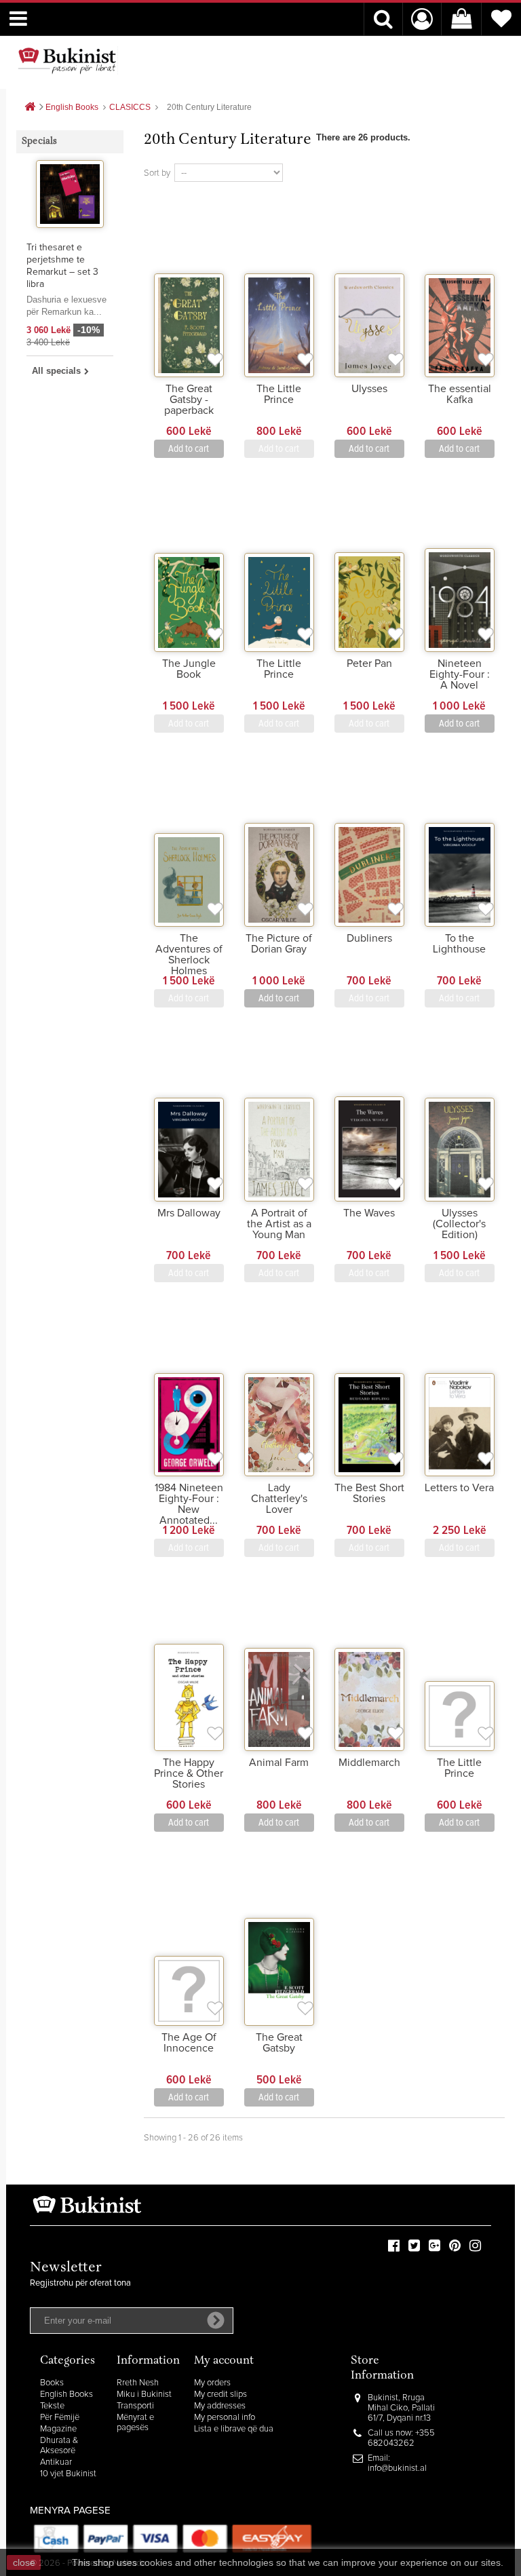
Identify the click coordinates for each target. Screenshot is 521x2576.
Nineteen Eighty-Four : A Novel (460, 674)
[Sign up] (216, 2320)
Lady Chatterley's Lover (279, 1499)
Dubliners (369, 938)
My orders (212, 2383)
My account (224, 2361)
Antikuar (56, 2462)
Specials (40, 142)
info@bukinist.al (397, 2468)
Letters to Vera (459, 1488)
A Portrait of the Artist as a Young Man (279, 1224)
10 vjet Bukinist (68, 2474)
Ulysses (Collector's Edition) (459, 1224)
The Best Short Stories (369, 1493)
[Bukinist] (67, 60)
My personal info (225, 2418)
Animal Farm (279, 1763)
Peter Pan (369, 664)
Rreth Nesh (138, 2383)
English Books (66, 2395)
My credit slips (220, 2395)
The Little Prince (279, 394)
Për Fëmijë (60, 2418)
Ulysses (369, 389)
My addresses (220, 2406)
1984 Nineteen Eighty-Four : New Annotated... (189, 1504)
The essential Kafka (460, 394)
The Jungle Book (189, 669)
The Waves (369, 1213)
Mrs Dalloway (189, 1213)
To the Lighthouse (459, 944)
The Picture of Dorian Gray (279, 944)
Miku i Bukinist (144, 2395)
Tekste (52, 2406)
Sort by (157, 173)
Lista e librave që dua (234, 2429)
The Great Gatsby (279, 2043)
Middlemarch (369, 1763)
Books (52, 2383)
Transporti (135, 2406)
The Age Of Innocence (189, 2043)
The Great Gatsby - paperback (189, 400)
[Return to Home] (30, 108)
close (24, 2562)
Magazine (58, 2429)
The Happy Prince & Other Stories (189, 1773)
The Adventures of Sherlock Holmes (189, 955)
